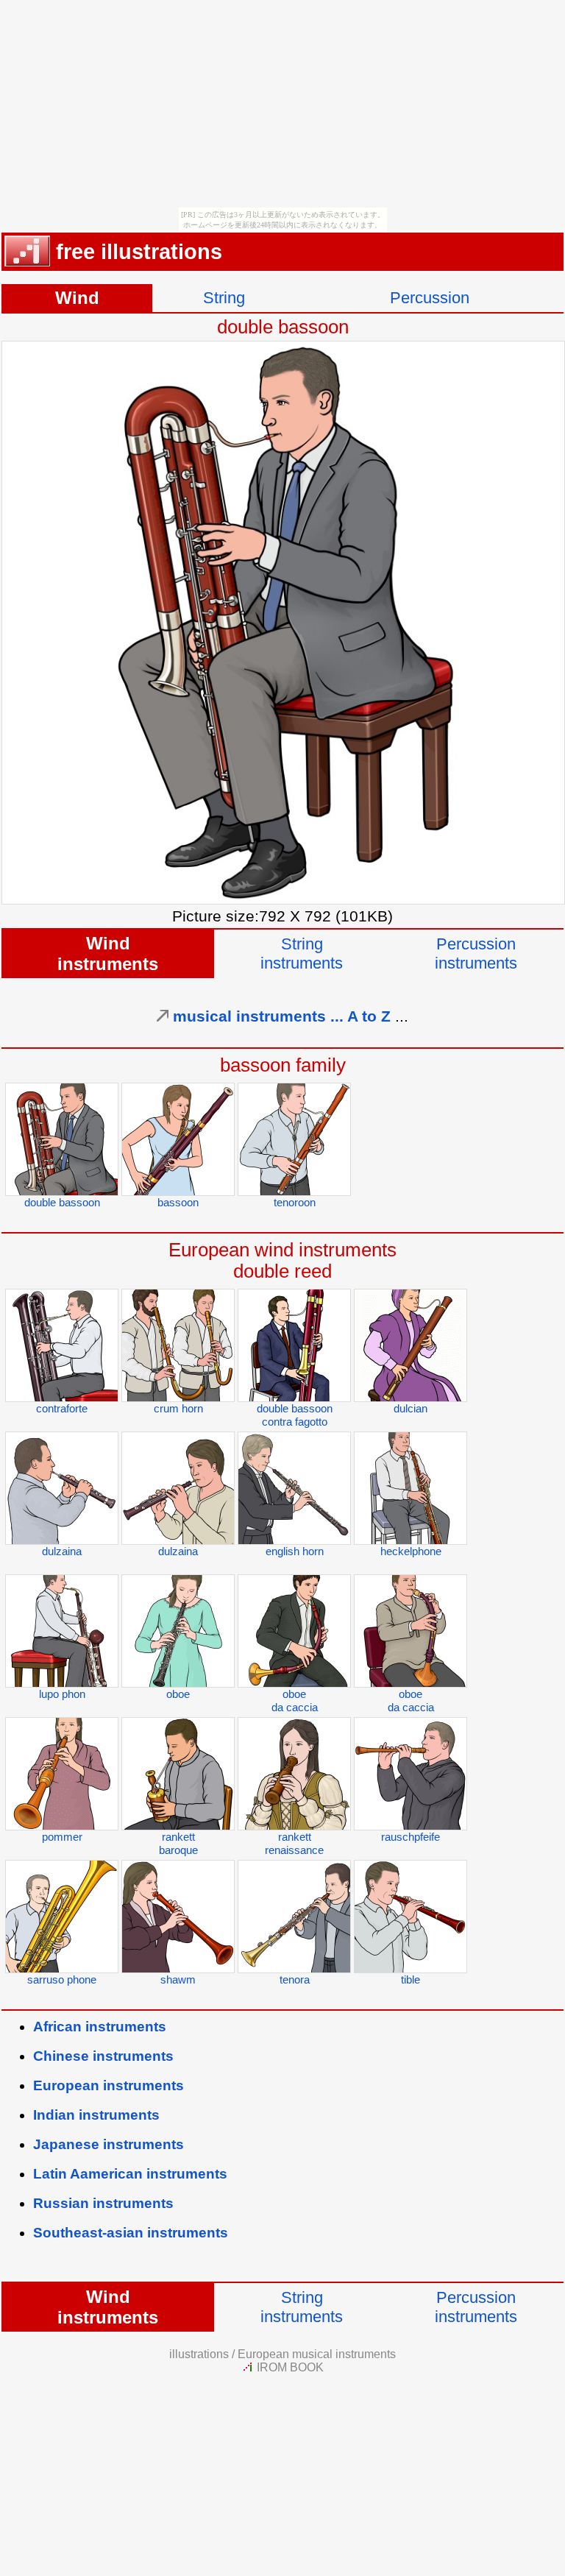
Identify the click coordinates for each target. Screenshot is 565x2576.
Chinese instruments (103, 2056)
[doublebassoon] (283, 899)
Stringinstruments (302, 953)
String (224, 298)
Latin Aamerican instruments (130, 2174)
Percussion (430, 298)
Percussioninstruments (476, 953)
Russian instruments (103, 2203)
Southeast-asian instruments (131, 2233)
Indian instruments (96, 2115)
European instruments (109, 2085)
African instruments (100, 2027)
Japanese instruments (109, 2144)
